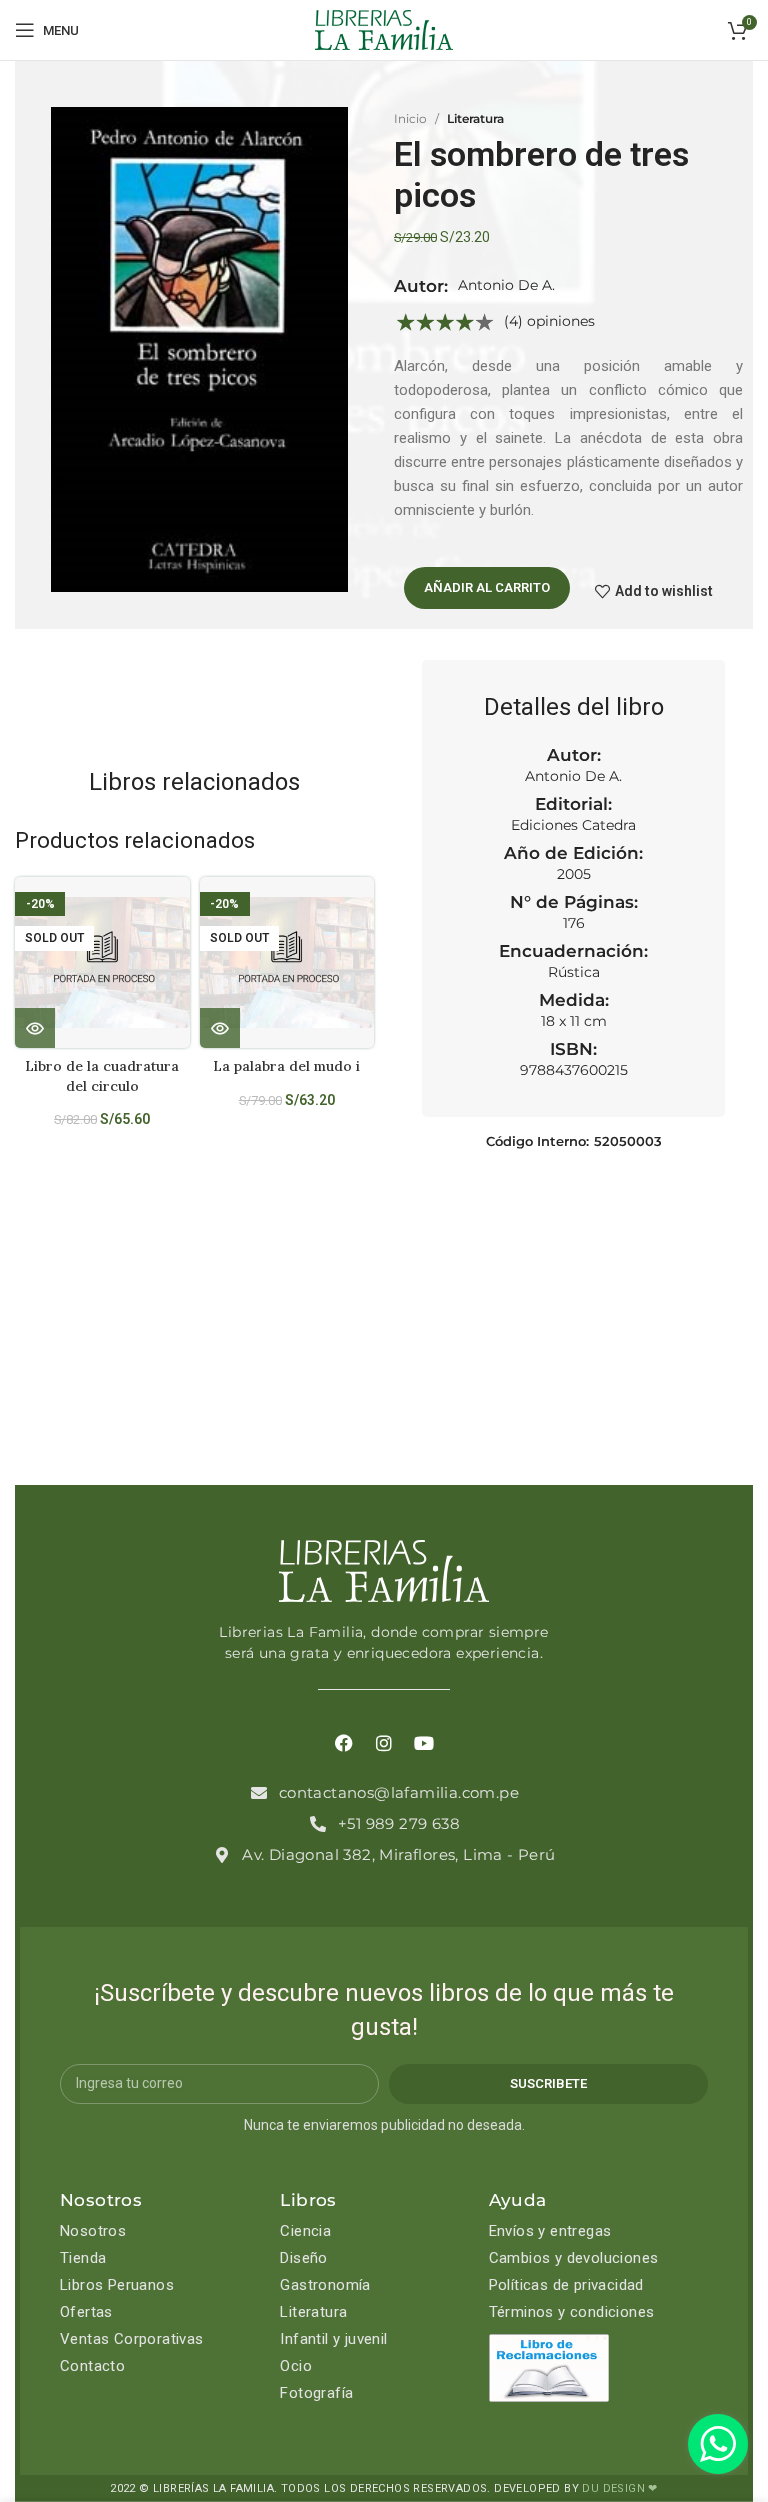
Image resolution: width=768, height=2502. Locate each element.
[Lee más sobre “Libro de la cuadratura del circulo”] (35, 1028)
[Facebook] (344, 1743)
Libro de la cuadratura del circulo (102, 1076)
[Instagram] (384, 1743)
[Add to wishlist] (182, 909)
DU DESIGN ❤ (619, 2488)
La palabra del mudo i (286, 1066)
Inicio (410, 118)
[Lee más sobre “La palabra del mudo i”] (220, 1028)
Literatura (475, 118)
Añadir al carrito (487, 587)
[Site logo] (384, 29)
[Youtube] (424, 1743)
